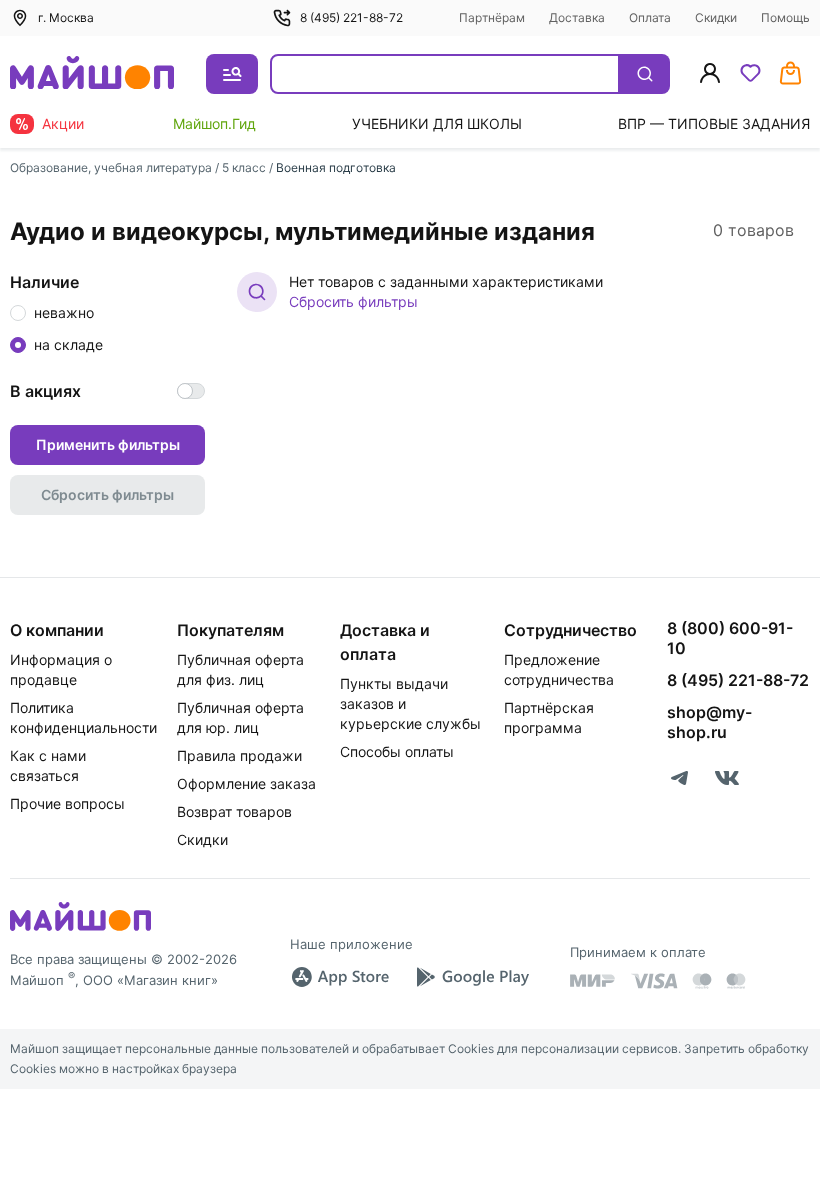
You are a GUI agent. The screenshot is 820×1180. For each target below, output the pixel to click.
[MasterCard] (702, 981)
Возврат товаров (234, 811)
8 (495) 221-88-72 (351, 17)
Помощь (785, 17)
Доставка (577, 17)
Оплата (650, 17)
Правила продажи (239, 755)
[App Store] (340, 977)
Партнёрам (492, 17)
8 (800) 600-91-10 (730, 638)
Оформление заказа (246, 783)
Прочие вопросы (67, 803)
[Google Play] (472, 977)
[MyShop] (80, 929)
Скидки (716, 17)
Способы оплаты (397, 751)
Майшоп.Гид (214, 123)
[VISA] (654, 981)
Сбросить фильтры (353, 301)
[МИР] (593, 980)
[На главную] (92, 74)
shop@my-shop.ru (709, 722)
